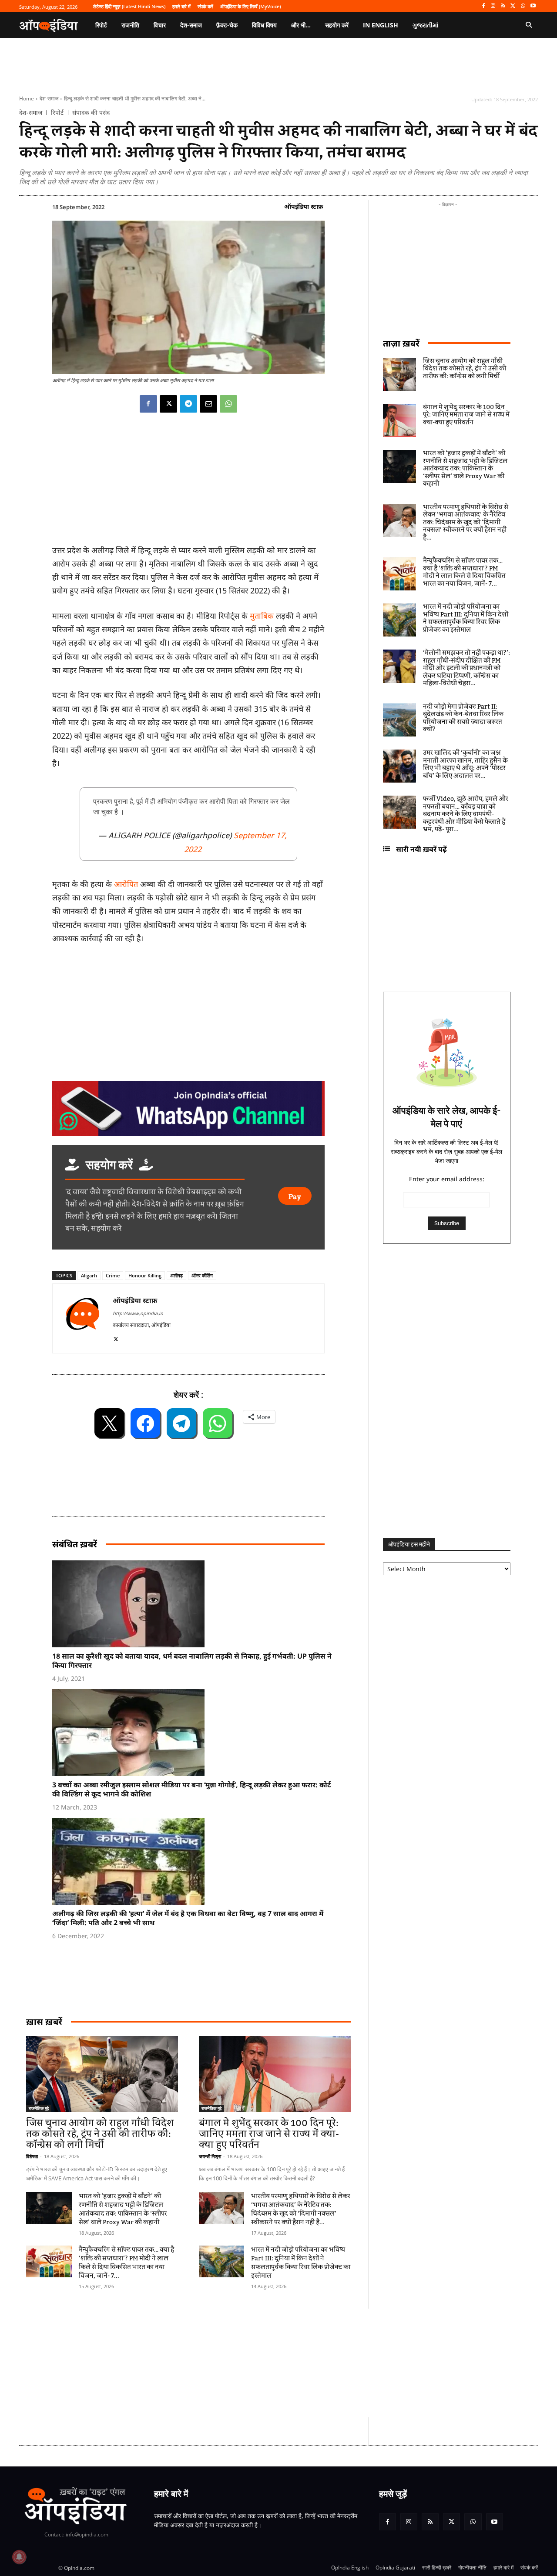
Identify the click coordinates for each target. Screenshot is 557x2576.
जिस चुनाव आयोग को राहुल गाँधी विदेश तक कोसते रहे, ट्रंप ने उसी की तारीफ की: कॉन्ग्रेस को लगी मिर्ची (100, 2134)
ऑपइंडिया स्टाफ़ (304, 206)
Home (27, 98)
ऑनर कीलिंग (202, 1275)
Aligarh (89, 1275)
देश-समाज (49, 98)
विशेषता (32, 2156)
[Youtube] (533, 6)
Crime (113, 1275)
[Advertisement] (237, 2363)
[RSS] (503, 6)
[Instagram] (493, 6)
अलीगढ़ (176, 1275)
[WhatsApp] (523, 6)
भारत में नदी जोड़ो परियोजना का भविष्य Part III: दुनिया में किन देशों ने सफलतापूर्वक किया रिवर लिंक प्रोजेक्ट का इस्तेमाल (301, 2263)
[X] (513, 6)
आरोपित (127, 884)
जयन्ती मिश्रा (210, 2156)
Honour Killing (145, 1275)
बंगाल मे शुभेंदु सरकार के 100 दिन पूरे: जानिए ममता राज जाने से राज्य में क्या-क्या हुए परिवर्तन (269, 2134)
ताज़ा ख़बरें (401, 343)
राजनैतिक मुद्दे (39, 2108)
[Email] (208, 404)
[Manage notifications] (19, 2557)
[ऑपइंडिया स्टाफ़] (83, 1318)
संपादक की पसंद (91, 113)
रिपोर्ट (57, 113)
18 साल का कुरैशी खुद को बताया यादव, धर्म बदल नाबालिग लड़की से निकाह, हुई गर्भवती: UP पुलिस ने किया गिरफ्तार (192, 1661)
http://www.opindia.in (138, 1313)
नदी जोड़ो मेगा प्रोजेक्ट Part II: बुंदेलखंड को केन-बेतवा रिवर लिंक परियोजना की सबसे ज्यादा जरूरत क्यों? (463, 718)
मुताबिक (262, 616)
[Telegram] (188, 404)
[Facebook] (483, 6)
